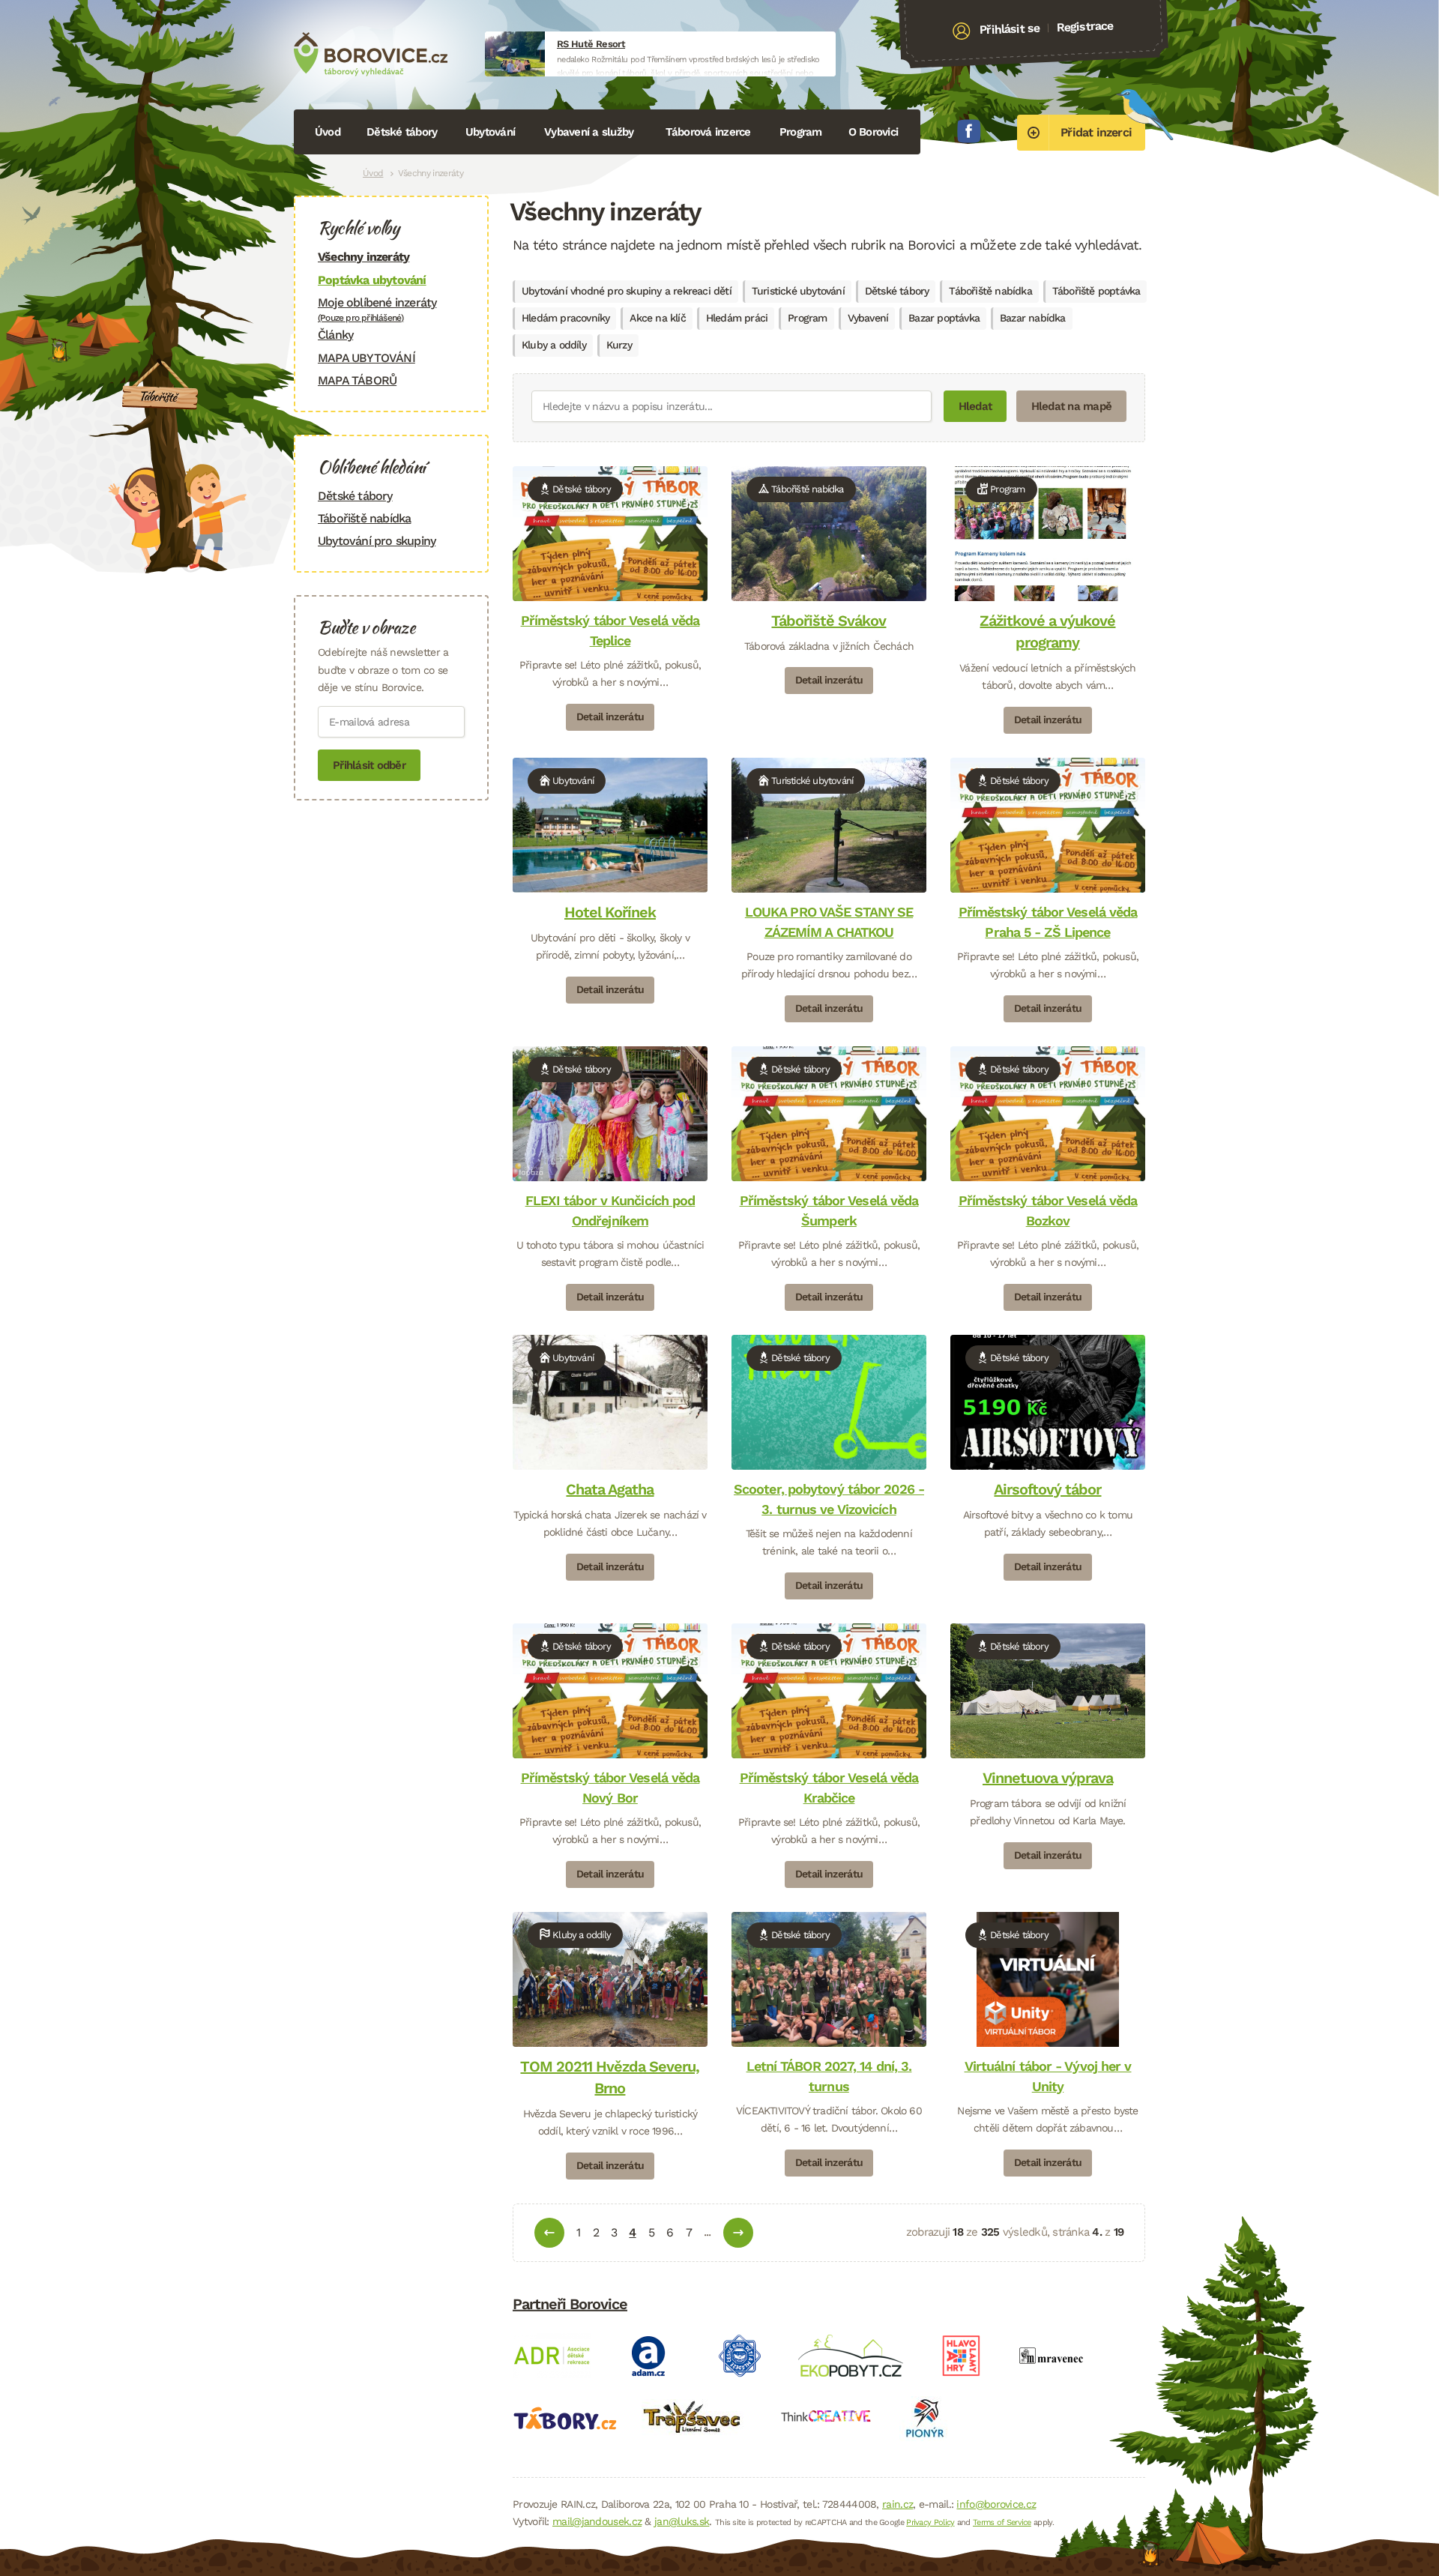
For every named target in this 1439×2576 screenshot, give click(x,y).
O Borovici (874, 132)
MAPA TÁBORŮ (357, 380)
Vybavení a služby (589, 132)
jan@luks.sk (682, 2521)
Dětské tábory (402, 132)
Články (335, 335)
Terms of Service (1002, 2522)
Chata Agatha (610, 1489)
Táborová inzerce (708, 132)
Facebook (969, 131)
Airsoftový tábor (1047, 1489)
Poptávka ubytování (372, 280)
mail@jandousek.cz (597, 2521)
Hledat (975, 406)
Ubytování (490, 132)
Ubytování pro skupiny (377, 541)
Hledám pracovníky (565, 318)
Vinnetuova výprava (1048, 1778)
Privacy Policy (930, 2522)
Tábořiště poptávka (1096, 291)
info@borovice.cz (996, 2504)
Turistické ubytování (798, 291)
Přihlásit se (1010, 29)
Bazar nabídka (1033, 318)
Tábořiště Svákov (829, 621)
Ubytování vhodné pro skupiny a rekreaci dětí (627, 291)
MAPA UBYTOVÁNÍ (366, 358)
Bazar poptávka (944, 318)
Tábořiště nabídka (990, 291)
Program (801, 132)
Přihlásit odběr (369, 765)
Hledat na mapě (1072, 406)
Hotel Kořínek (610, 912)
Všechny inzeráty (363, 257)
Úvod (328, 132)
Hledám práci (737, 318)
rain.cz (898, 2504)
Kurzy (619, 345)
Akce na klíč (657, 318)
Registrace (1085, 26)
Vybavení (868, 318)
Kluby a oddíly (554, 345)
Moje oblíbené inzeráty (377, 309)
